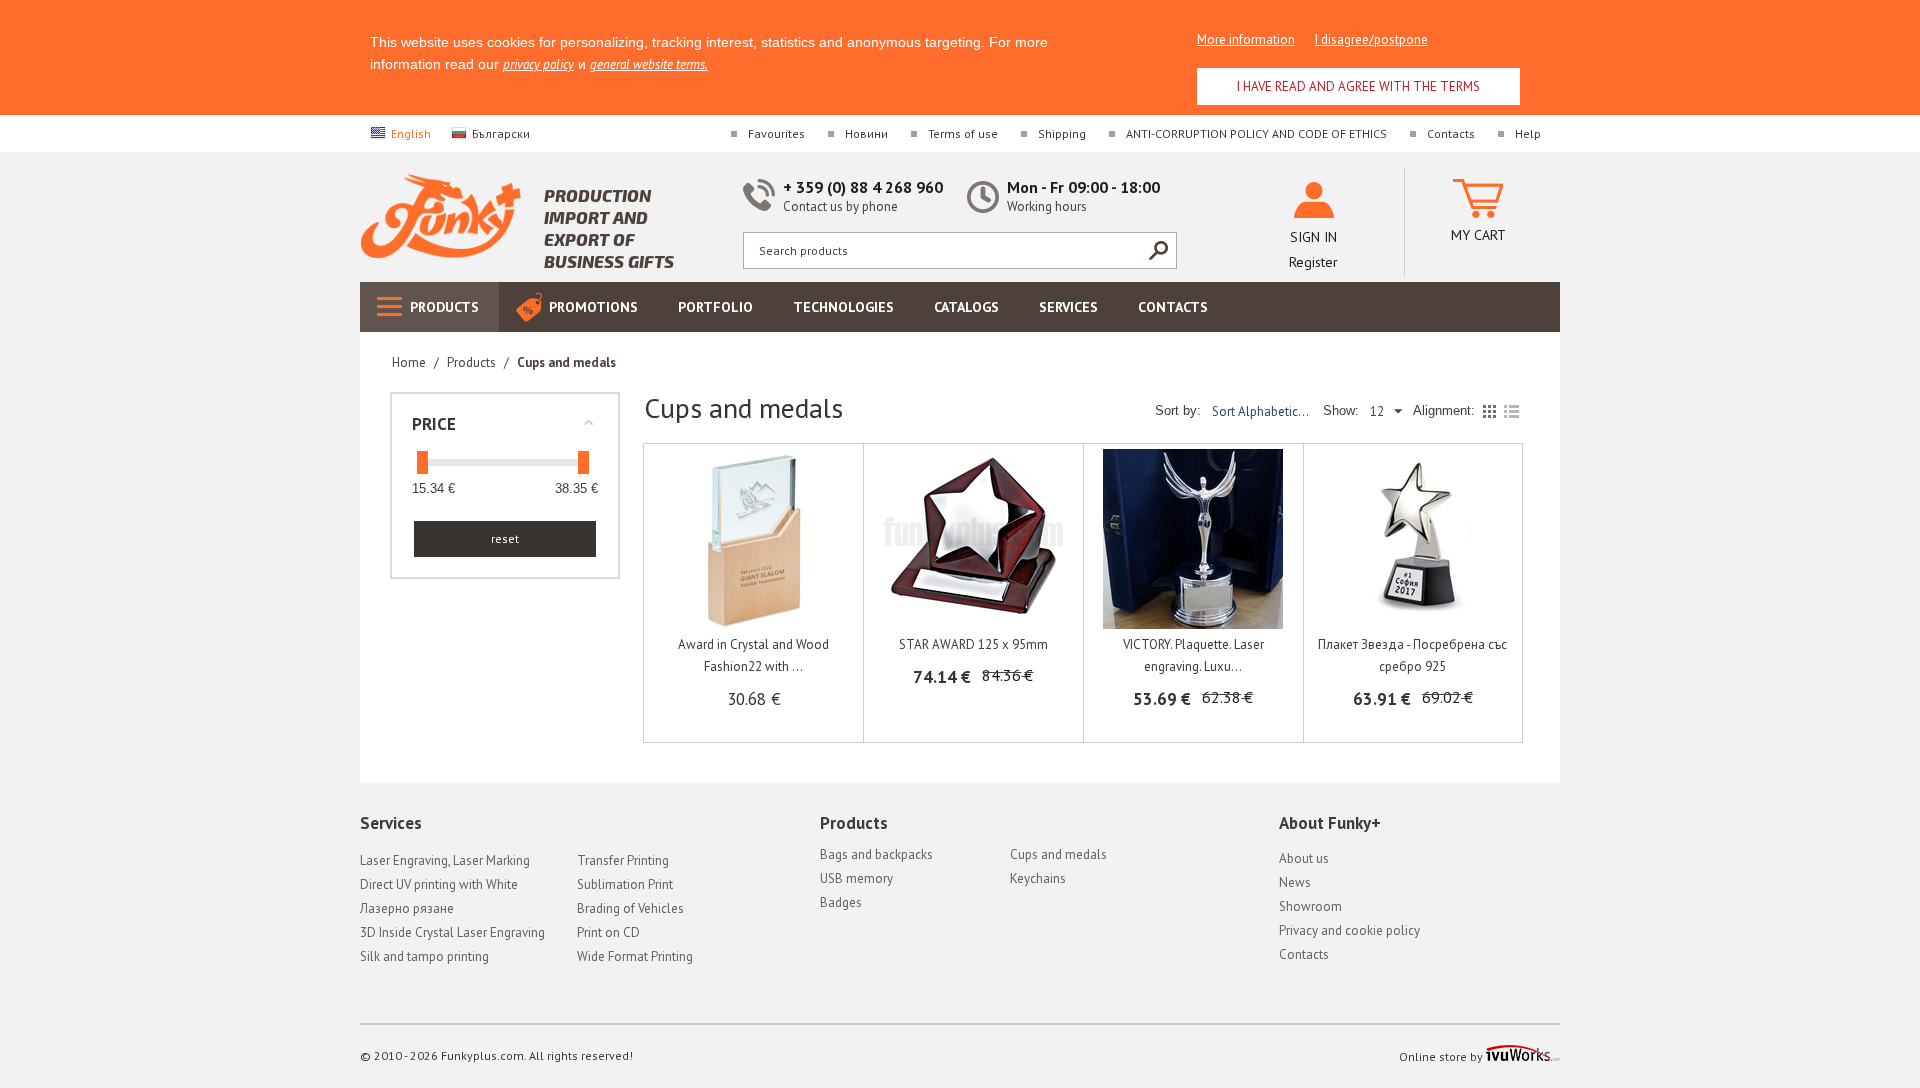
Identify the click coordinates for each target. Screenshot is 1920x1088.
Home (409, 362)
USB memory (856, 878)
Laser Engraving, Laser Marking (445, 860)
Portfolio (715, 307)
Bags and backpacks (876, 854)
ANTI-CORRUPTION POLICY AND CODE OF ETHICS (1256, 133)
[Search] (1158, 250)
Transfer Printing (623, 860)
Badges (841, 902)
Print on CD (608, 932)
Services (1068, 307)
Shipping (1062, 133)
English (411, 133)
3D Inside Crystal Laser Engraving (452, 932)
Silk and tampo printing (424, 956)
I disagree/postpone (1371, 39)
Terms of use (963, 133)
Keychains (1038, 878)
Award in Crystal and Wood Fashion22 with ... (753, 655)
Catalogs (966, 307)
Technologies (843, 307)
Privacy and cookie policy (1349, 930)
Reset (505, 538)
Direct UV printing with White (439, 884)
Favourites (776, 133)
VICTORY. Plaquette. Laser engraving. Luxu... (1193, 655)
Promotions (593, 307)
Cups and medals (1058, 854)
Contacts (1451, 133)
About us (1304, 858)
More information (1246, 39)
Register (1313, 262)
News (1295, 882)
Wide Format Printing (635, 956)
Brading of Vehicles (630, 908)
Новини (866, 133)
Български (501, 133)
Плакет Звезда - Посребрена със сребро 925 (1412, 655)
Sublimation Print (625, 884)
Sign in (1313, 237)
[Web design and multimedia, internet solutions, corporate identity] (1523, 1056)
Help (1528, 133)
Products (444, 307)
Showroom (1310, 906)
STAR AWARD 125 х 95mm (973, 644)
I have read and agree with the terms (1358, 86)
